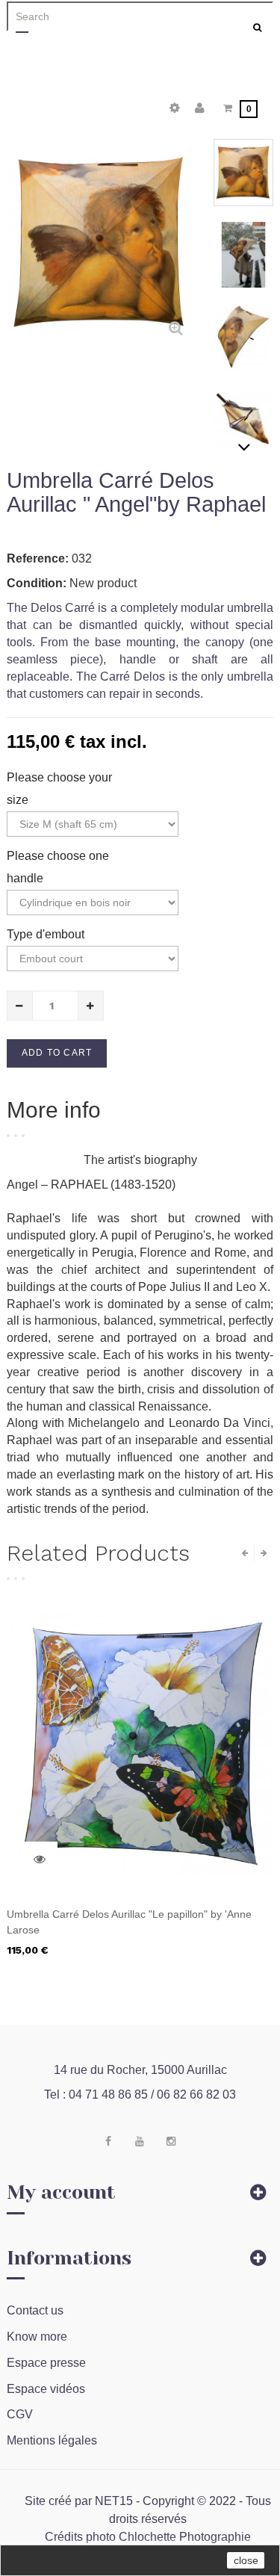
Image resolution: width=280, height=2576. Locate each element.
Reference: (38, 558)
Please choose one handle (58, 867)
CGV (20, 2414)
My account (61, 2192)
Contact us (35, 2310)
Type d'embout (47, 934)
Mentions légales (52, 2440)
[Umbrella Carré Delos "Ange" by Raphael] (243, 173)
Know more (37, 2337)
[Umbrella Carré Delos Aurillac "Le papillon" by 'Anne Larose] (140, 1743)
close (246, 2560)
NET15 (114, 2501)
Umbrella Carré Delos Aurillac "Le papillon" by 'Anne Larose (129, 1922)
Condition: (37, 583)
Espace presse (46, 2363)
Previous (244, 146)
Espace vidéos (46, 2389)
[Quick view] (40, 1860)
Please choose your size (59, 789)
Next (244, 447)
